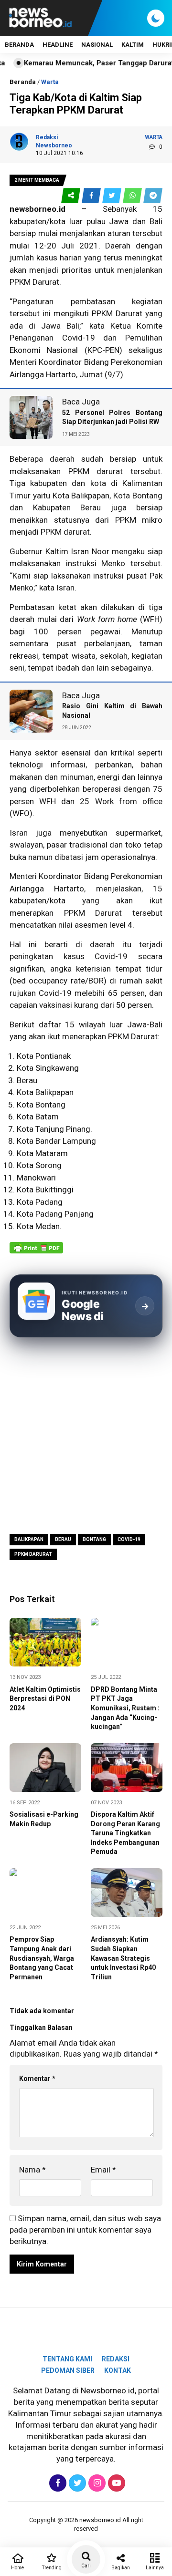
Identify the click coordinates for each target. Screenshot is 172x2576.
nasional (97, 45)
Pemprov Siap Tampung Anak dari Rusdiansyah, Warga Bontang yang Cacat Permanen (42, 1958)
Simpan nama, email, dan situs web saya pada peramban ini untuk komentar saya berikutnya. (85, 2230)
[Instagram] (96, 2483)
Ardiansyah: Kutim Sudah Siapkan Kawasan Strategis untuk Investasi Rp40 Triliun (123, 1958)
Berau (63, 1539)
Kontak (118, 2370)
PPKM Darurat (33, 1554)
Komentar (37, 2079)
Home (17, 2568)
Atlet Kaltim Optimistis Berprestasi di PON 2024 (45, 1699)
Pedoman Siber (68, 2370)
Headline (58, 45)
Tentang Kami (67, 2359)
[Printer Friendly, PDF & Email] (36, 1252)
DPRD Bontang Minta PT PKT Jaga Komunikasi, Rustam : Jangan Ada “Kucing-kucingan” (125, 1708)
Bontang (94, 1539)
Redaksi (116, 2359)
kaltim (133, 45)
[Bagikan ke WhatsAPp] (133, 196)
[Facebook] (57, 2483)
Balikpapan (29, 1539)
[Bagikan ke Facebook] (92, 196)
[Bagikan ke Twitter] (113, 196)
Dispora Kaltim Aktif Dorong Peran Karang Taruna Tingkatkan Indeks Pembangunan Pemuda (125, 1833)
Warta (50, 82)
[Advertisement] (86, 1435)
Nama (32, 2170)
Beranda (19, 45)
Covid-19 (129, 1539)
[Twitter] (76, 2483)
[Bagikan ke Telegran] (153, 196)
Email (103, 2170)
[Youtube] (115, 2483)
